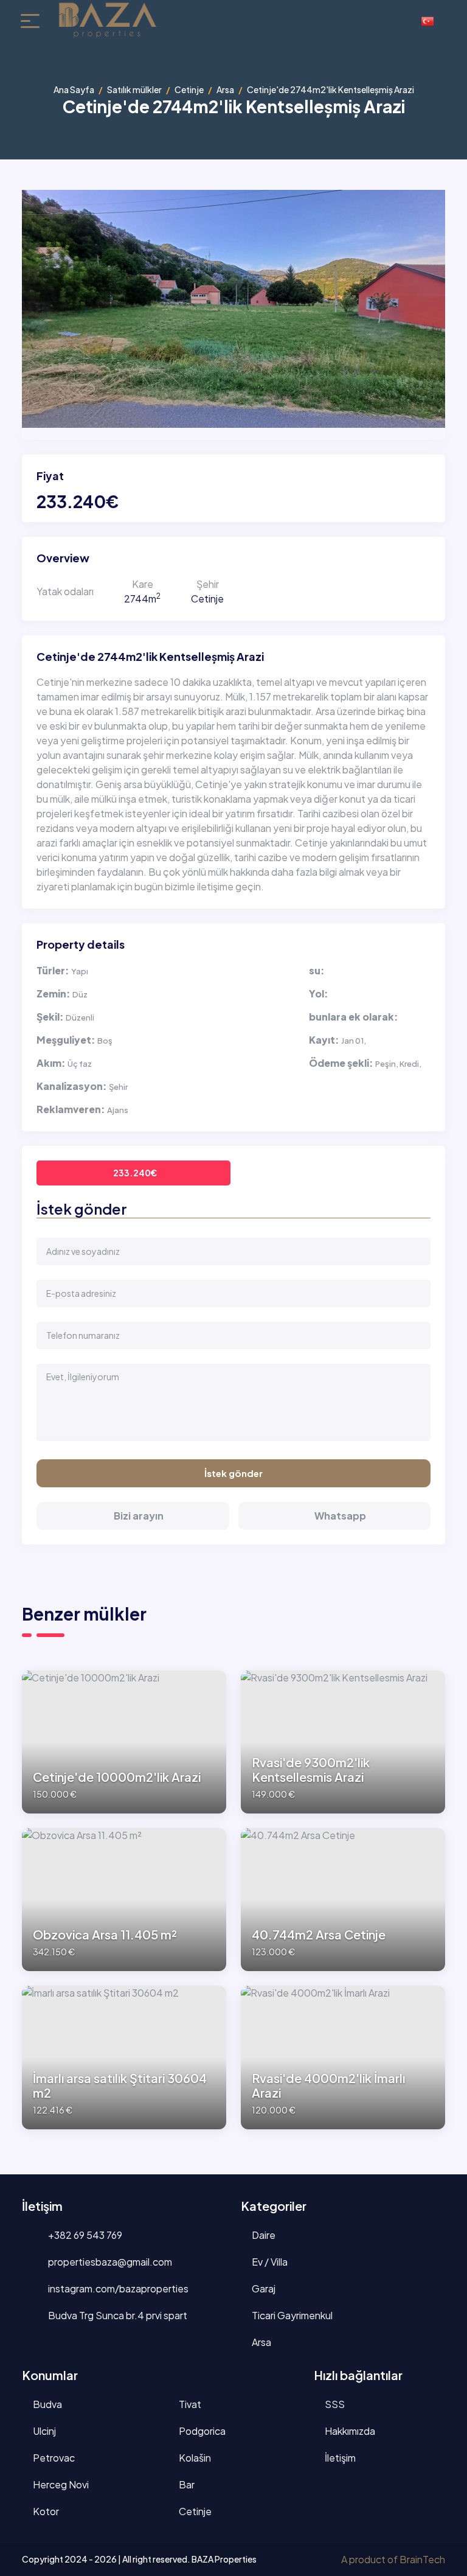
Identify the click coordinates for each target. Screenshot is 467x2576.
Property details (81, 944)
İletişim (340, 2458)
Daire (264, 2235)
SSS (335, 2404)
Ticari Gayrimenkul (292, 2315)
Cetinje (189, 89)
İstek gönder (233, 1473)
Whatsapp (340, 1516)
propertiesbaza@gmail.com (109, 2262)
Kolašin (195, 2458)
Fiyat (50, 476)
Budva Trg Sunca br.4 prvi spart (117, 2315)
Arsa (225, 89)
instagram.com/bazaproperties (117, 2288)
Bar (187, 2484)
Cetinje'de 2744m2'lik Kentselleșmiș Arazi (150, 657)
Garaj (264, 2288)
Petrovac (54, 2458)
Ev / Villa (270, 2262)
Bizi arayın (139, 1516)
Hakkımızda (350, 2431)
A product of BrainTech (393, 2559)
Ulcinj (44, 2431)
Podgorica (202, 2431)
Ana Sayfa (74, 89)
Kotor (46, 2511)
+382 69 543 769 (84, 2235)
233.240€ (135, 1173)
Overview (63, 558)
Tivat (190, 2404)
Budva (47, 2404)
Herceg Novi (61, 2484)
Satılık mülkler (134, 89)
